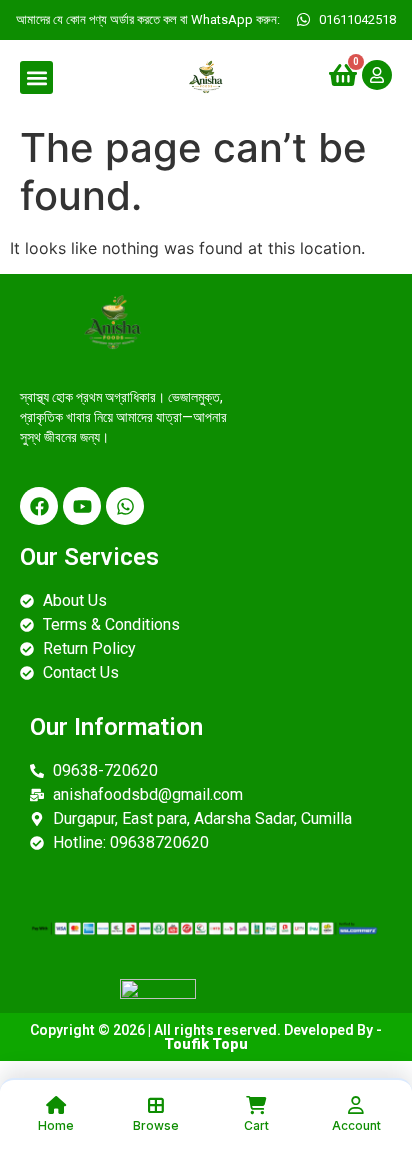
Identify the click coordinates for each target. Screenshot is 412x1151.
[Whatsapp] (125, 506)
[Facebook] (39, 506)
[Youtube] (82, 506)
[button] (36, 77)
